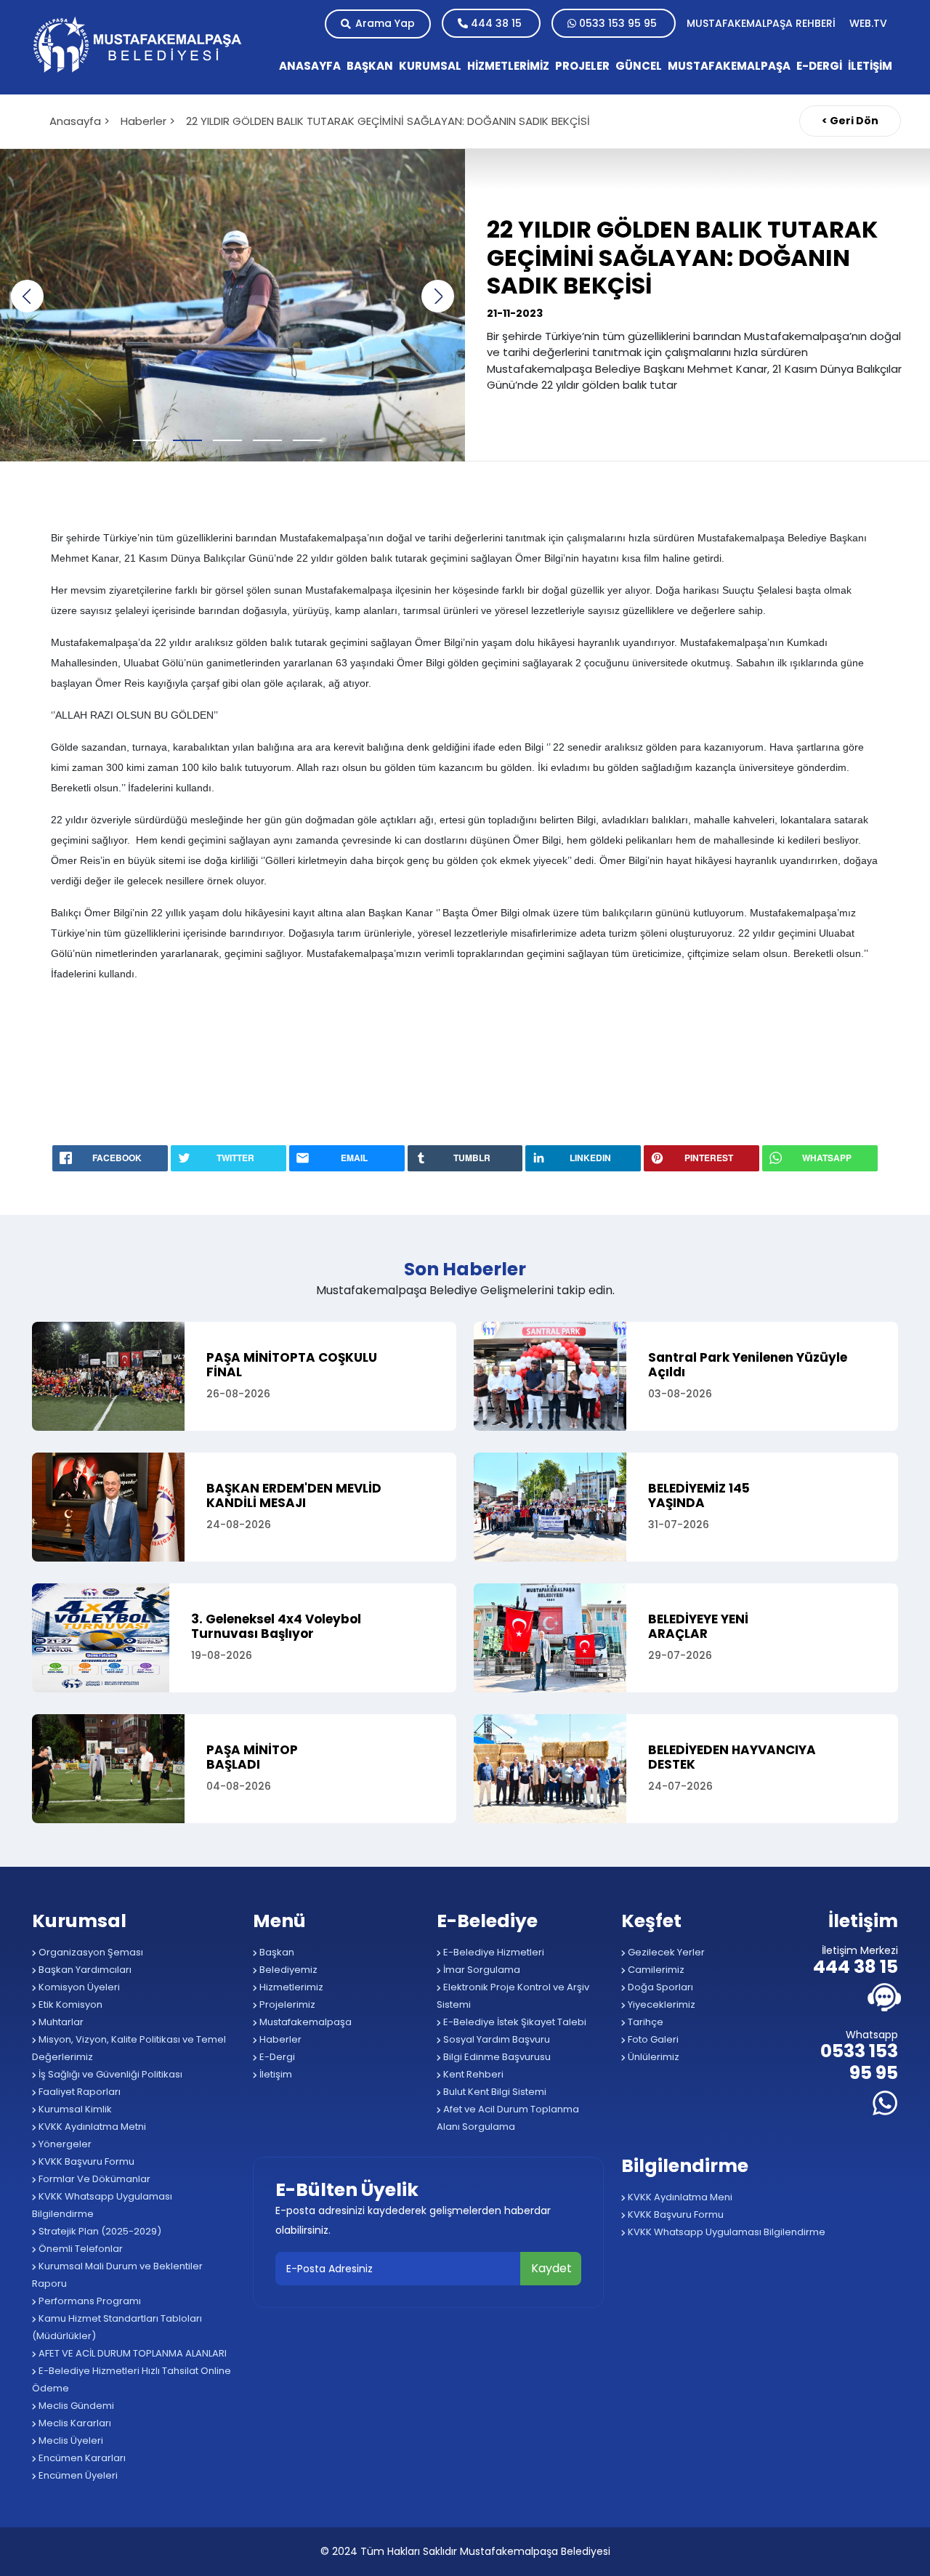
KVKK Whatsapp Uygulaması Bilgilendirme (102, 2205)
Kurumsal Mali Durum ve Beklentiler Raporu (117, 2275)
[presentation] (27, 296)
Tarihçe (644, 2022)
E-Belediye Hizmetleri (493, 1952)
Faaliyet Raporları (78, 2092)
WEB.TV (868, 23)
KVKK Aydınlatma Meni (679, 2197)
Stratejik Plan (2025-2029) (99, 2231)
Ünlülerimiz (652, 2057)
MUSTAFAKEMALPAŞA (729, 66)
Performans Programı (89, 2301)
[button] (153, 440)
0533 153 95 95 (618, 23)
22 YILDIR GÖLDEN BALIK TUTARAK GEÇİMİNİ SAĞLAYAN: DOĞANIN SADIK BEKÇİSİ (388, 121)
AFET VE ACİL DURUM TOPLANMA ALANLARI (132, 2353)
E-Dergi (276, 2057)
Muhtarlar (60, 2022)
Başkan (276, 1952)
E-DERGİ (819, 66)
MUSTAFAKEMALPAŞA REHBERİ (763, 23)
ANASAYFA (310, 66)
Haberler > (148, 121)
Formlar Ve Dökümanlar (93, 2179)
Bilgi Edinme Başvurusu (496, 2057)
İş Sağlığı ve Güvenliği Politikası (109, 2074)
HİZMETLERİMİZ (508, 66)
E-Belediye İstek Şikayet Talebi (514, 2022)
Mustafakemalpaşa (304, 2022)
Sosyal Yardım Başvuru (496, 2039)
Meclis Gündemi (75, 2406)
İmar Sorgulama (481, 1970)
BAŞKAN (370, 66)
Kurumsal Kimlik (74, 2109)
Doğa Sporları (659, 1987)
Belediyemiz (287, 1970)
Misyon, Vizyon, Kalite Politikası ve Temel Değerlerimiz (129, 2048)
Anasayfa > (80, 121)
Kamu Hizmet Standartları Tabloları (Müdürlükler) (117, 2327)
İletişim (275, 2074)
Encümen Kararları (81, 2458)
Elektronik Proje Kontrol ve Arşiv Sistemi (513, 1996)
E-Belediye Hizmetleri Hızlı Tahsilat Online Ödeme (132, 2379)
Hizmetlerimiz (290, 1987)
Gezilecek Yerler (665, 1952)
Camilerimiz (655, 1970)
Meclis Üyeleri (70, 2440)
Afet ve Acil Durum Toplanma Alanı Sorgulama (508, 2118)
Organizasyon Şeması (90, 1952)
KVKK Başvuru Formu (85, 2161)
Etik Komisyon (69, 2004)
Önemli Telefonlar (80, 2249)
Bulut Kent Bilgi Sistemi (494, 2092)
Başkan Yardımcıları (84, 1970)
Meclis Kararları (74, 2423)
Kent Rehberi (472, 2074)
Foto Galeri (652, 2039)
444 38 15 (496, 23)
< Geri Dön (850, 121)
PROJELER (582, 66)
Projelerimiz (286, 2004)
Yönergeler (64, 2144)
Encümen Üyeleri (77, 2475)
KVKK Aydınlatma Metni (91, 2127)
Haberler (279, 2039)
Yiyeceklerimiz (660, 2004)
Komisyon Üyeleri (78, 1987)
